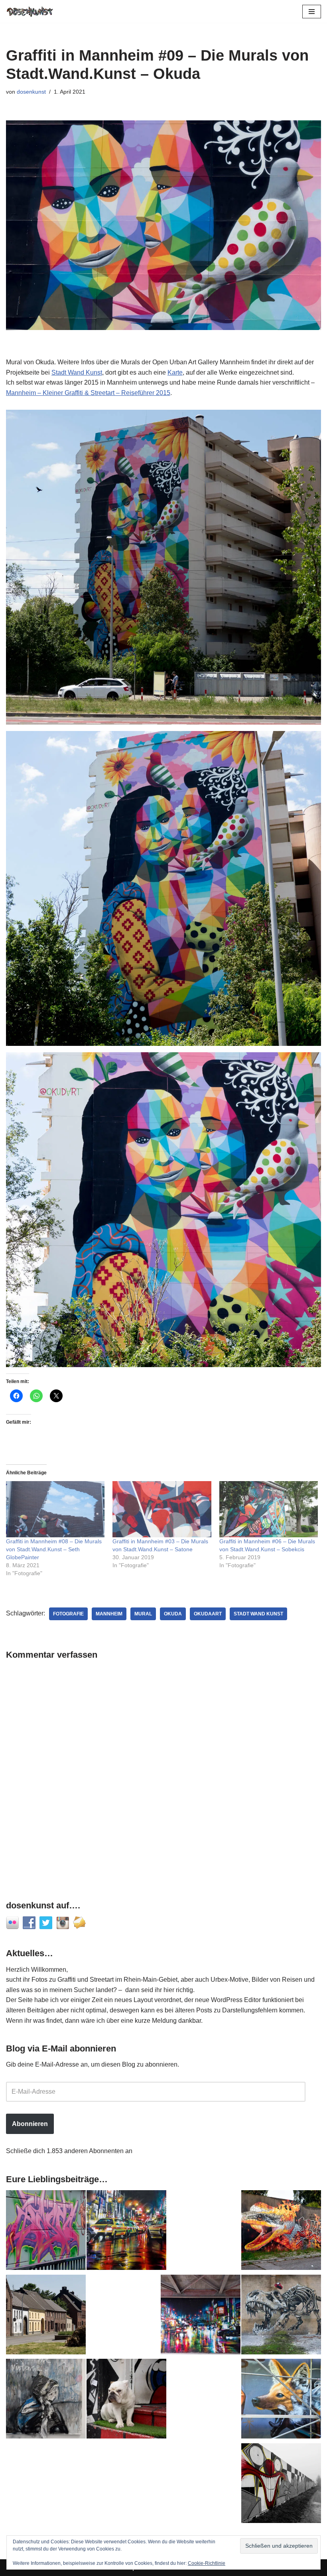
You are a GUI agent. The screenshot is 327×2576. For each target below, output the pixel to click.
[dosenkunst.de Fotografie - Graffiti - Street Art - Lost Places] (30, 11)
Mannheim (109, 1614)
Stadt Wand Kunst (77, 372)
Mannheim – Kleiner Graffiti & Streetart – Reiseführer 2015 (88, 393)
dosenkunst (31, 92)
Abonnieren (30, 2124)
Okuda (173, 1614)
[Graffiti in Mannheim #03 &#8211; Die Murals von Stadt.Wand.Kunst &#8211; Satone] (162, 1509)
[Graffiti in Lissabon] (281, 2232)
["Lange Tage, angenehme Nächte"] (281, 2485)
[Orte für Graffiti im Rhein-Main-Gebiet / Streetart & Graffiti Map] (46, 2232)
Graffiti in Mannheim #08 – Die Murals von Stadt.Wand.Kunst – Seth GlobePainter (54, 1549)
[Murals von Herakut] (46, 2400)
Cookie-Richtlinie (207, 2563)
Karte (175, 372)
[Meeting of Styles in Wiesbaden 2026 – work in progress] (281, 2400)
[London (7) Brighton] (126, 2400)
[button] (163, 567)
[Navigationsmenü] (312, 12)
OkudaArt (208, 1614)
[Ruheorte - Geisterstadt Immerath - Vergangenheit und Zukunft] (46, 2316)
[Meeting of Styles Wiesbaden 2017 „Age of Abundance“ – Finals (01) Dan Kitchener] (126, 2232)
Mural (143, 1614)
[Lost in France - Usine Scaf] (281, 2316)
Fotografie (68, 1614)
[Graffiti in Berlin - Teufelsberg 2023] (201, 2316)
